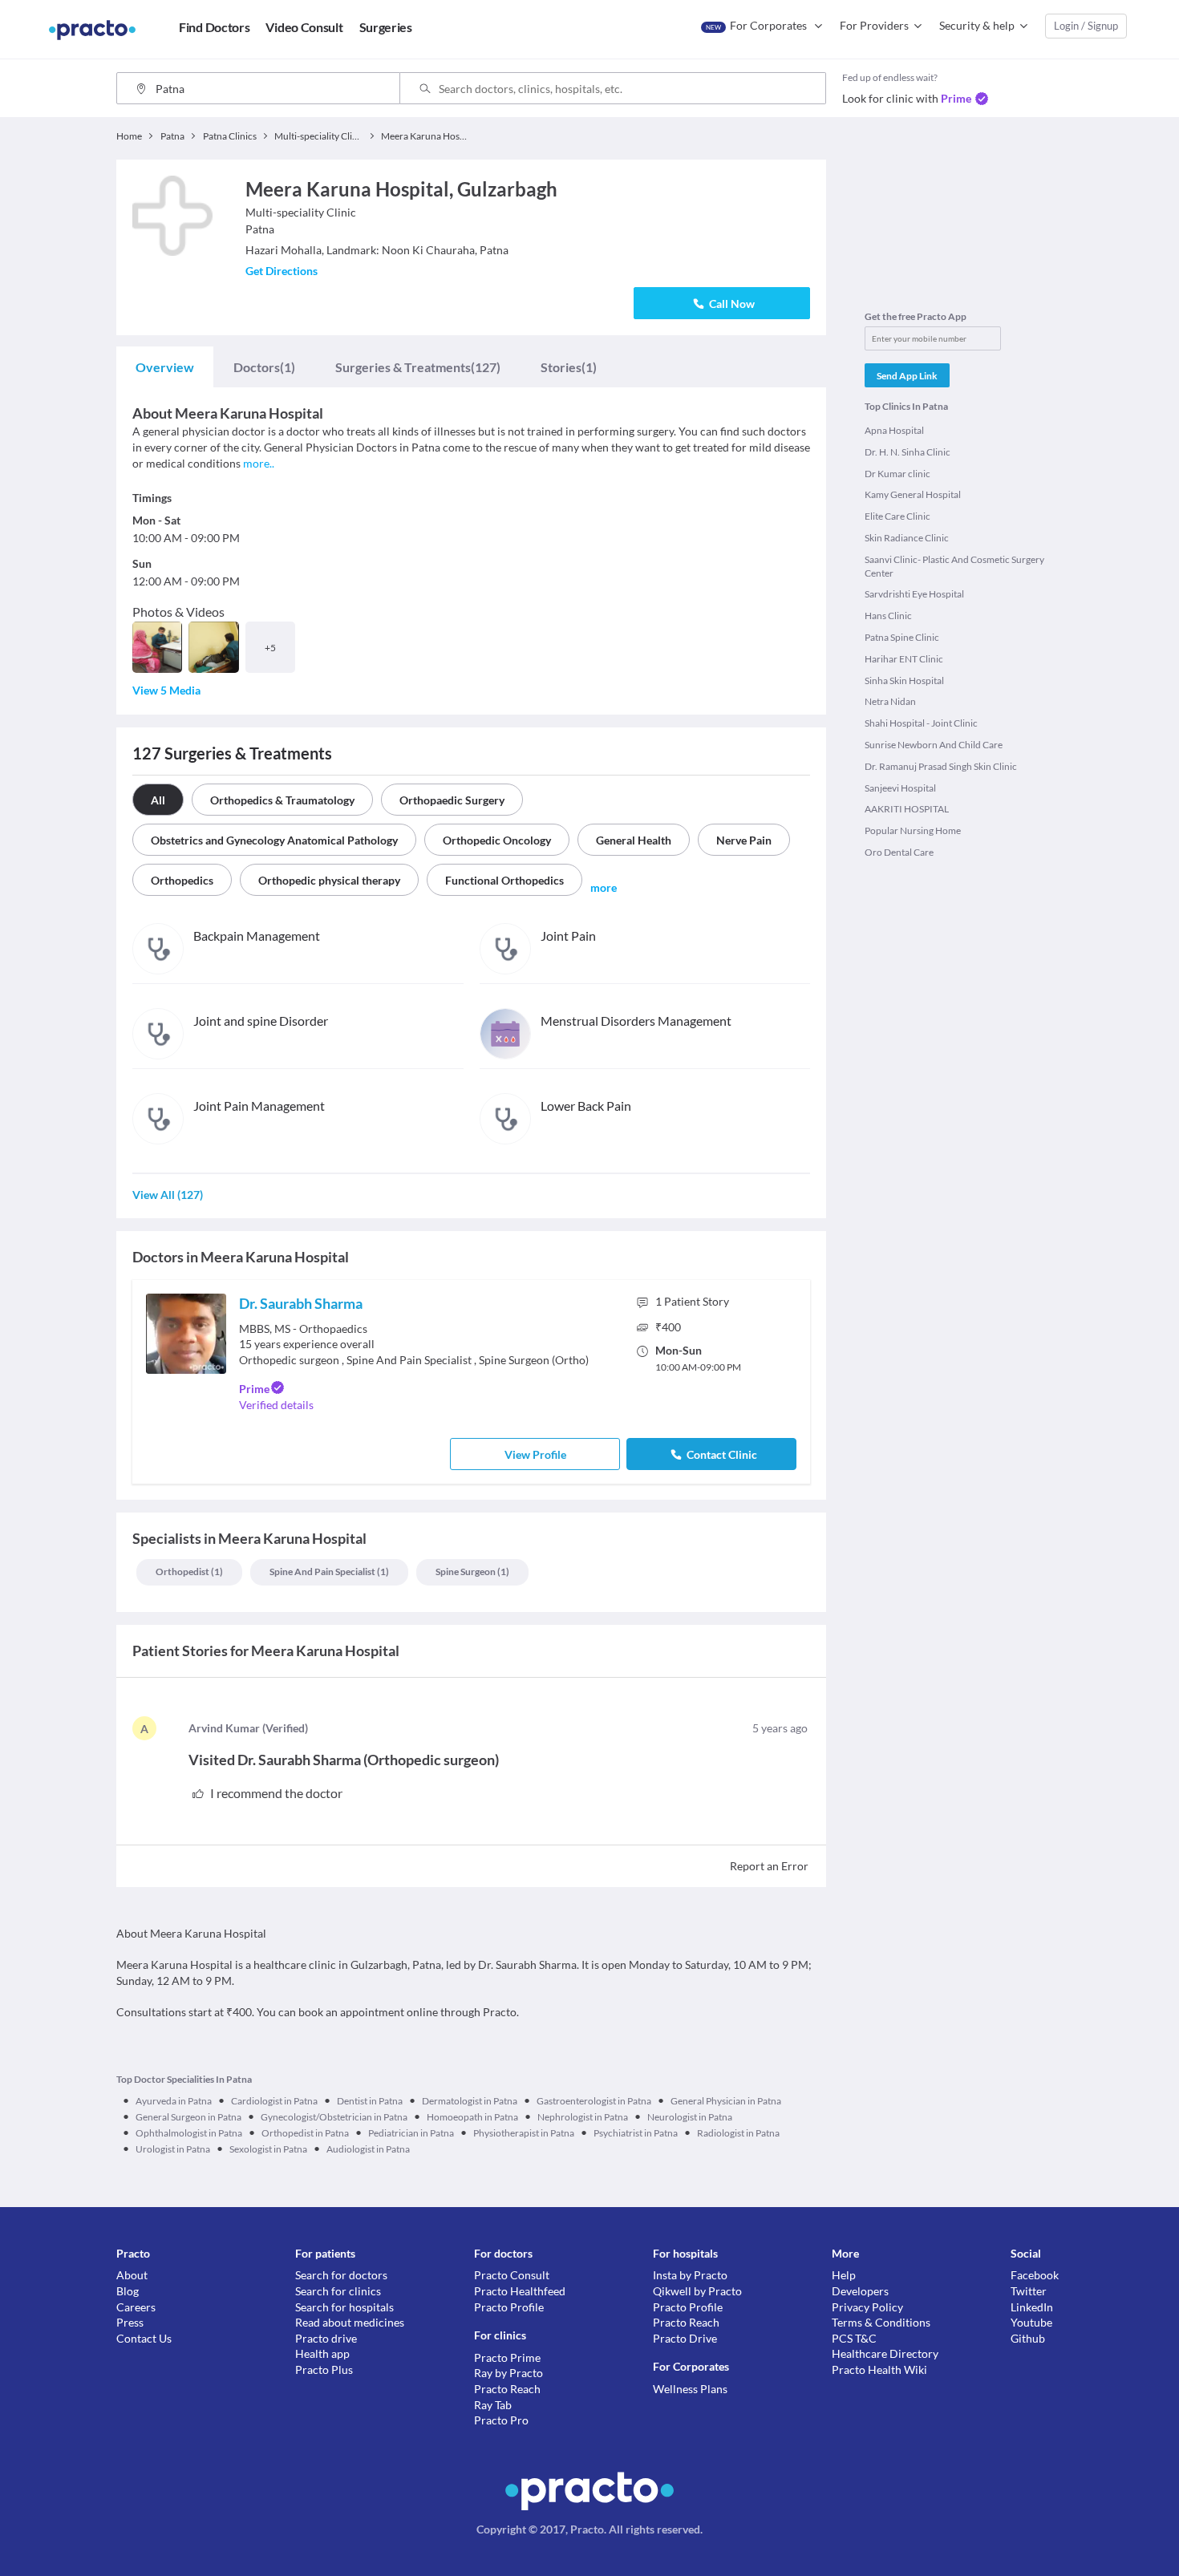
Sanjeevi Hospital (900, 788)
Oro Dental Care (899, 852)
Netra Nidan (890, 701)
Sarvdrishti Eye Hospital (914, 594)
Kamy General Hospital (913, 494)
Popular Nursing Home (913, 830)
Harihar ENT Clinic (904, 659)
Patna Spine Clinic (902, 637)
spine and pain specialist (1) (329, 1572)
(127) (418, 367)
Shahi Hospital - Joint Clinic (921, 723)
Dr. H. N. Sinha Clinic (908, 452)
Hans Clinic (888, 616)
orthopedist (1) (189, 1572)
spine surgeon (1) (472, 1572)
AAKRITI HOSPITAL (907, 809)
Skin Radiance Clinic (907, 538)
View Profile (535, 1454)
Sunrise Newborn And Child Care (934, 745)
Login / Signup (1086, 26)
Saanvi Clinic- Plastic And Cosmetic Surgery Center (954, 566)
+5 (270, 648)
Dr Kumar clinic (897, 474)
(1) (264, 367)
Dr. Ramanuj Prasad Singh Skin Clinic (941, 766)
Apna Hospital (894, 430)
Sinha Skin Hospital (904, 680)
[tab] (165, 367)
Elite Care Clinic (897, 516)
